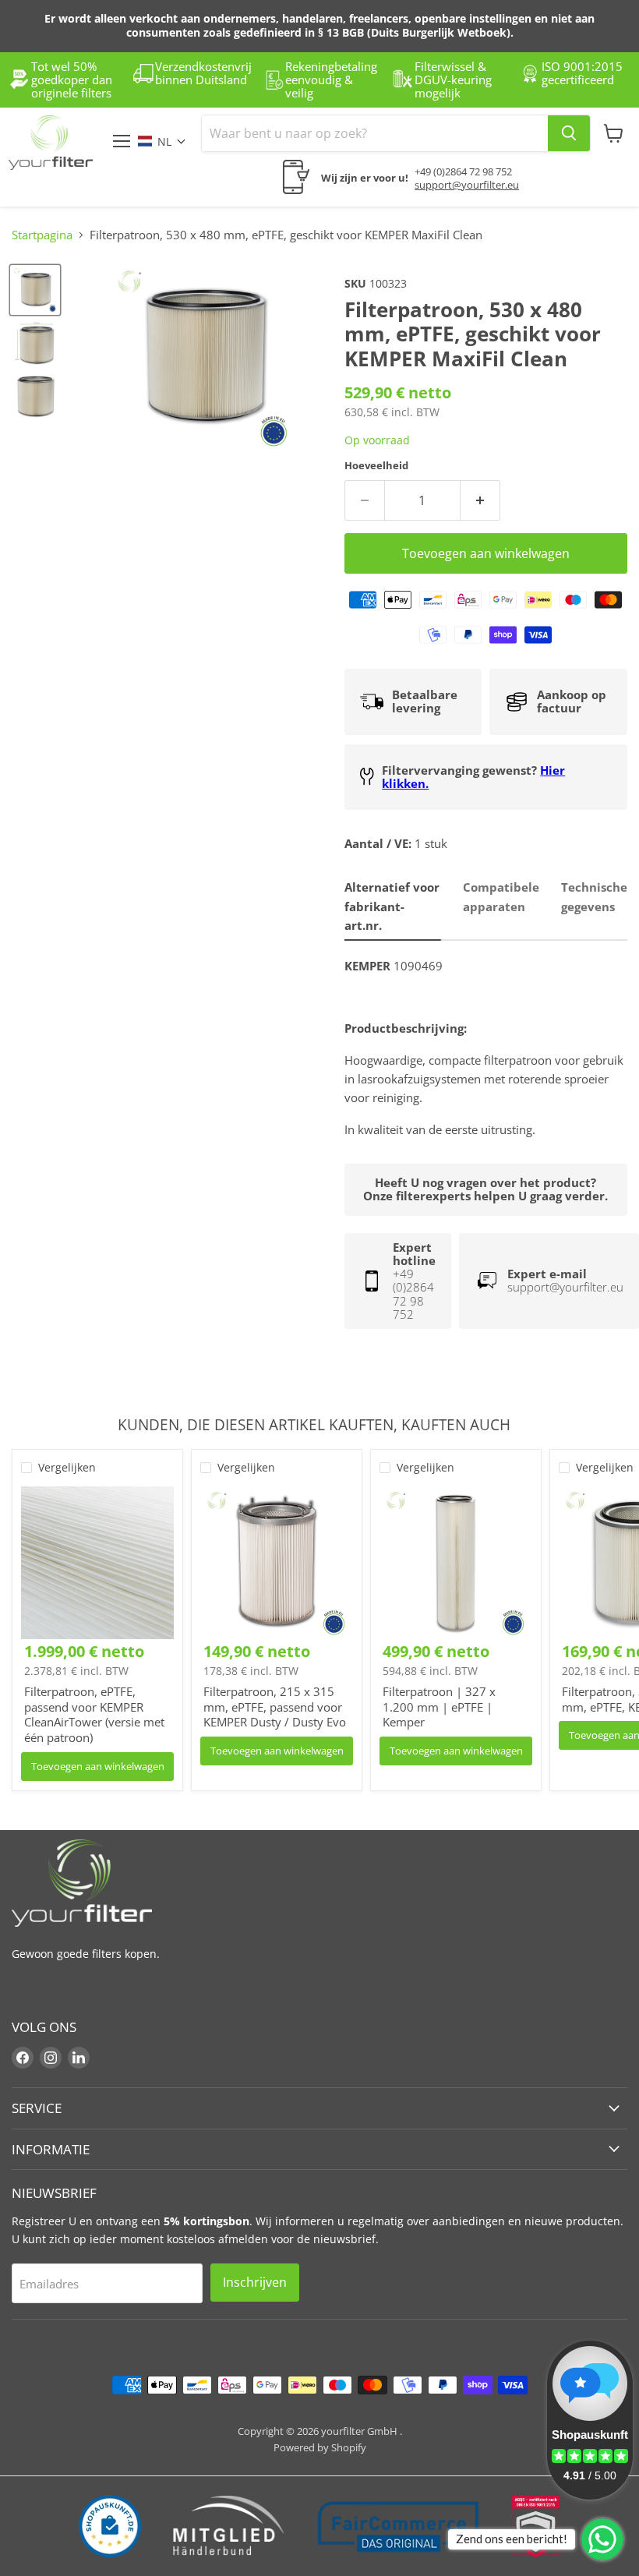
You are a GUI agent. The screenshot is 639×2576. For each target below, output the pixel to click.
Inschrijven (255, 2282)
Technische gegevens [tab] (594, 896)
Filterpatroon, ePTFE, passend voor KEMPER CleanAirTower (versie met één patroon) (94, 1714)
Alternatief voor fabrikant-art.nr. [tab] (392, 906)
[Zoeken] (569, 133)
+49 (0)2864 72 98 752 (463, 171)
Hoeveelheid (376, 466)
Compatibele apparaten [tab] (501, 896)
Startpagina (42, 235)
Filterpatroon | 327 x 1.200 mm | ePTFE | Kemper (439, 1707)
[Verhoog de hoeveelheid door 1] (480, 500)
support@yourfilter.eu (467, 185)
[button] (170, 141)
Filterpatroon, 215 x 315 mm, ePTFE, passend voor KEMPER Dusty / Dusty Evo (275, 1707)
